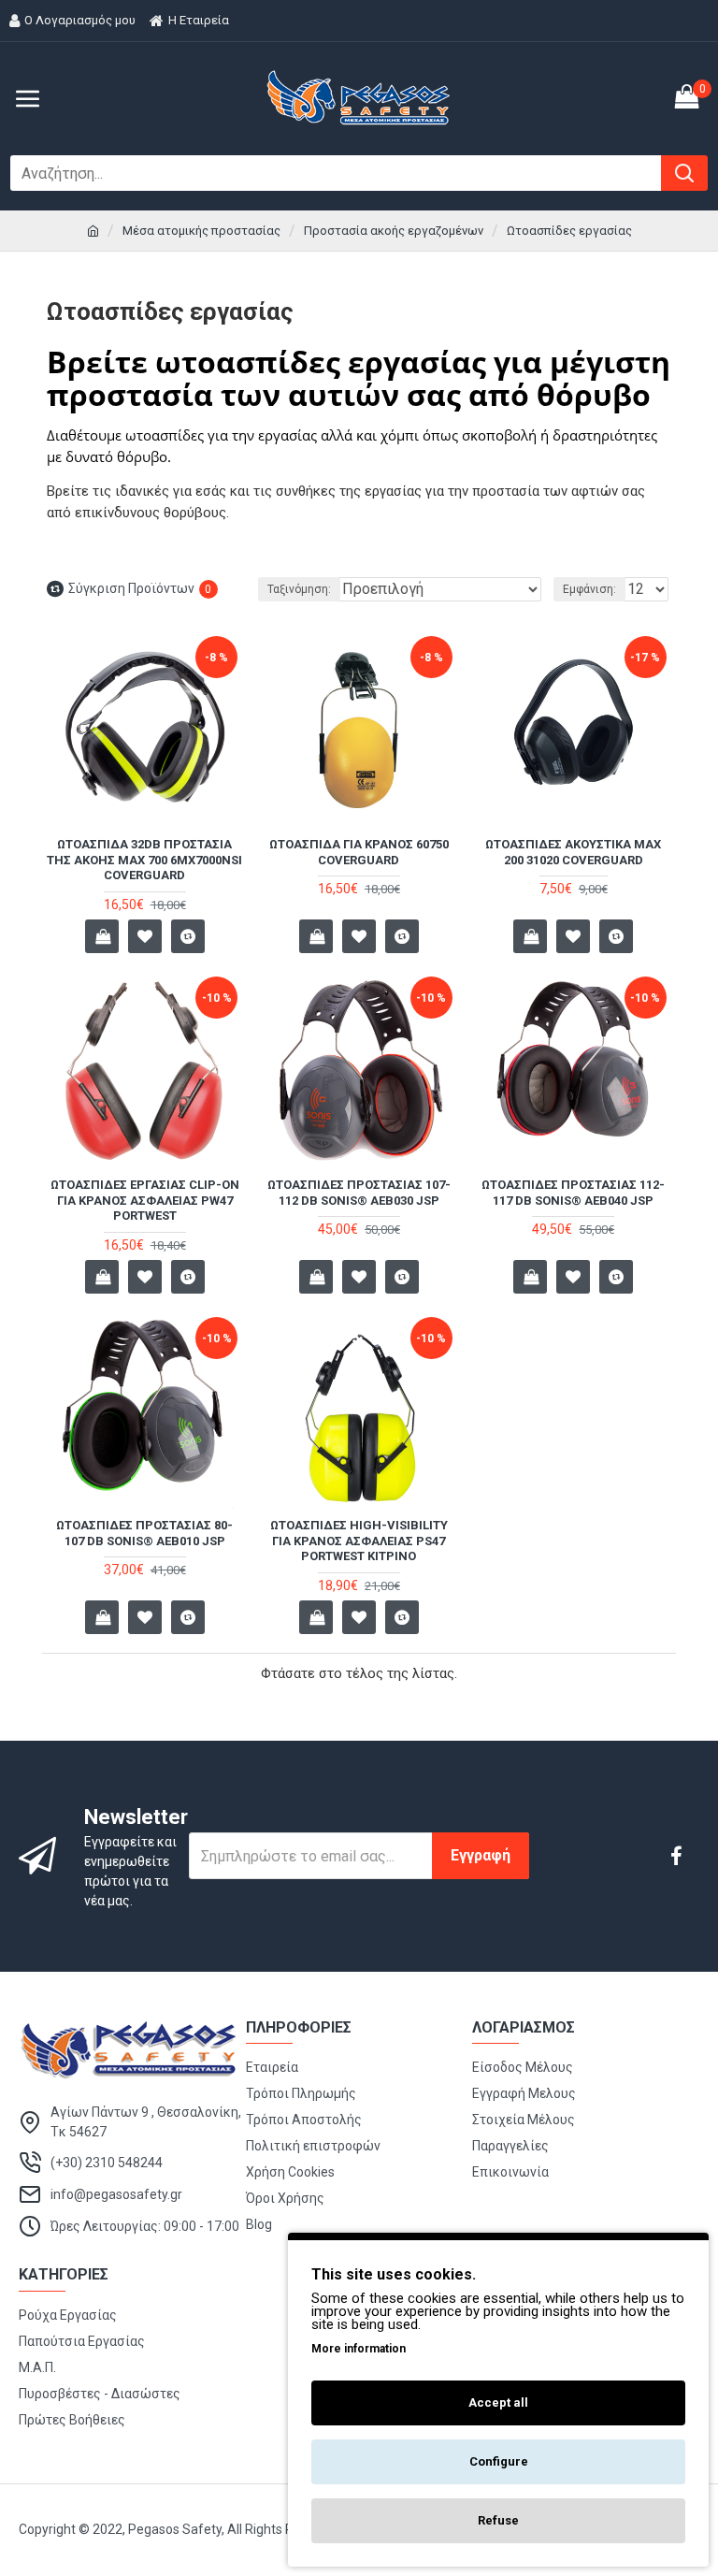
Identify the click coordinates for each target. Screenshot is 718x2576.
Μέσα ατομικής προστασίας (201, 231)
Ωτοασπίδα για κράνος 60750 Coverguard (359, 852)
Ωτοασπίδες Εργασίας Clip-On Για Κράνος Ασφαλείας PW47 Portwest (145, 1201)
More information (359, 2349)
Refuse (498, 2520)
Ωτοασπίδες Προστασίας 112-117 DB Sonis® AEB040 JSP (573, 1193)
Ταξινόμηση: (299, 589)
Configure (499, 2461)
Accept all (498, 2402)
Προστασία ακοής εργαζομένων (394, 231)
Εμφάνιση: (589, 589)
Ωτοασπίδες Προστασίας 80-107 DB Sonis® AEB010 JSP (144, 1533)
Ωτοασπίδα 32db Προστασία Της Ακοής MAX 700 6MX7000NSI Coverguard (144, 860)
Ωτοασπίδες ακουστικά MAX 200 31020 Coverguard (573, 852)
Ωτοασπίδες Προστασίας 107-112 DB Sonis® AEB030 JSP (359, 1193)
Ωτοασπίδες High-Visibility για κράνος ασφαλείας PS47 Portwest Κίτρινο (359, 1541)
